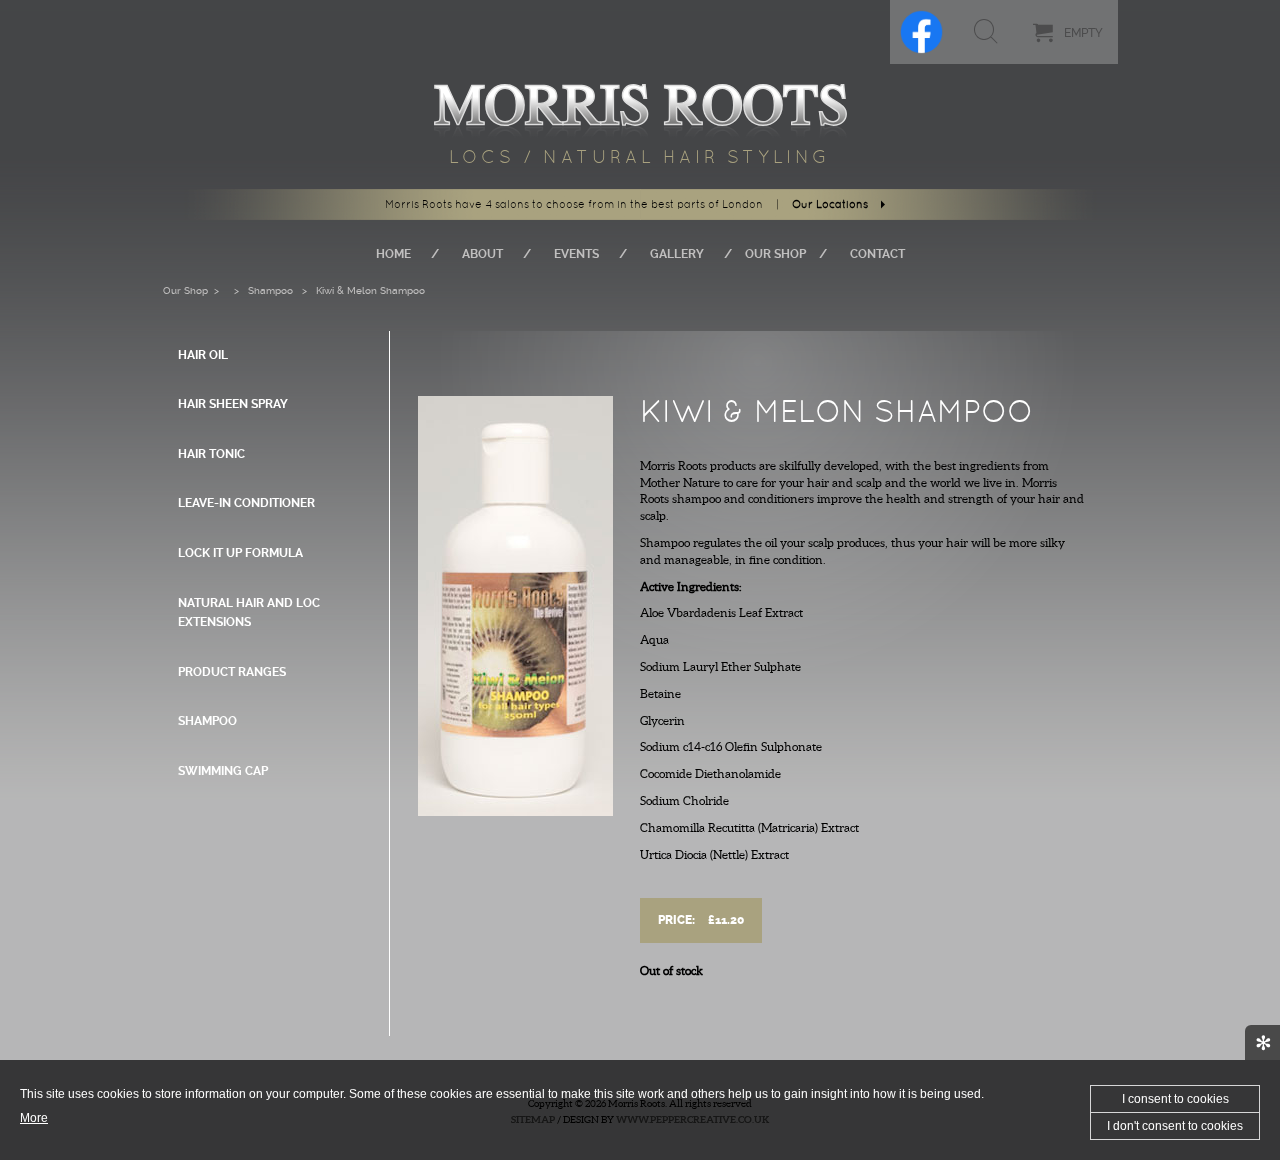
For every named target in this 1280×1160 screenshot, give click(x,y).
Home (393, 254)
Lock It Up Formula (240, 553)
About (482, 254)
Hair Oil (203, 355)
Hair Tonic (211, 454)
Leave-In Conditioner (246, 503)
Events (576, 254)
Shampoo (270, 290)
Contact (877, 254)
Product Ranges (232, 672)
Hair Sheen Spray (233, 404)
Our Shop (775, 254)
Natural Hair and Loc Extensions (249, 613)
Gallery (677, 254)
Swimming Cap (223, 771)
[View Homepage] (640, 105)
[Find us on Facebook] (922, 32)
